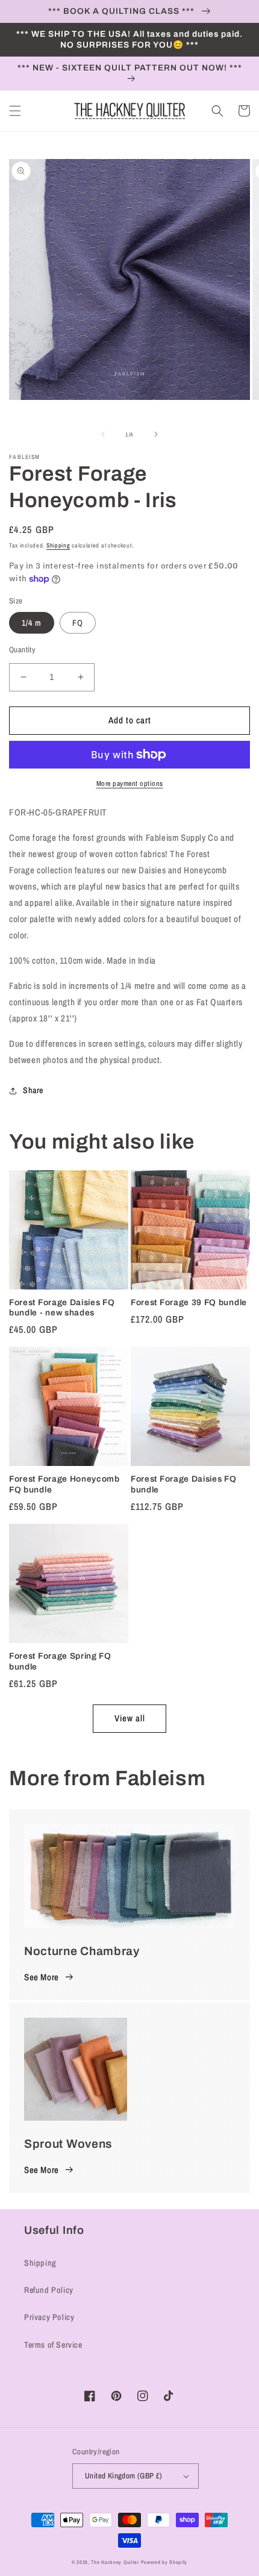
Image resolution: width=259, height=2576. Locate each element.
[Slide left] (103, 434)
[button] (15, 111)
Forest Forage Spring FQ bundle (60, 1661)
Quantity (22, 650)
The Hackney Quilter (115, 2562)
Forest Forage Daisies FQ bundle (184, 1484)
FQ (78, 623)
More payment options (130, 784)
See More (42, 1977)
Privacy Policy (49, 2317)
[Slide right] (156, 434)
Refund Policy (49, 2290)
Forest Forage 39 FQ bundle (189, 1302)
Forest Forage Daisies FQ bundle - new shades (62, 1308)
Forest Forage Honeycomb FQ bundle (64, 1484)
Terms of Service (53, 2345)
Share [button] (33, 1090)
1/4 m (32, 623)
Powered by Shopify (164, 2562)
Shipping (58, 545)
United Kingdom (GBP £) (124, 2476)
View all (130, 1718)
